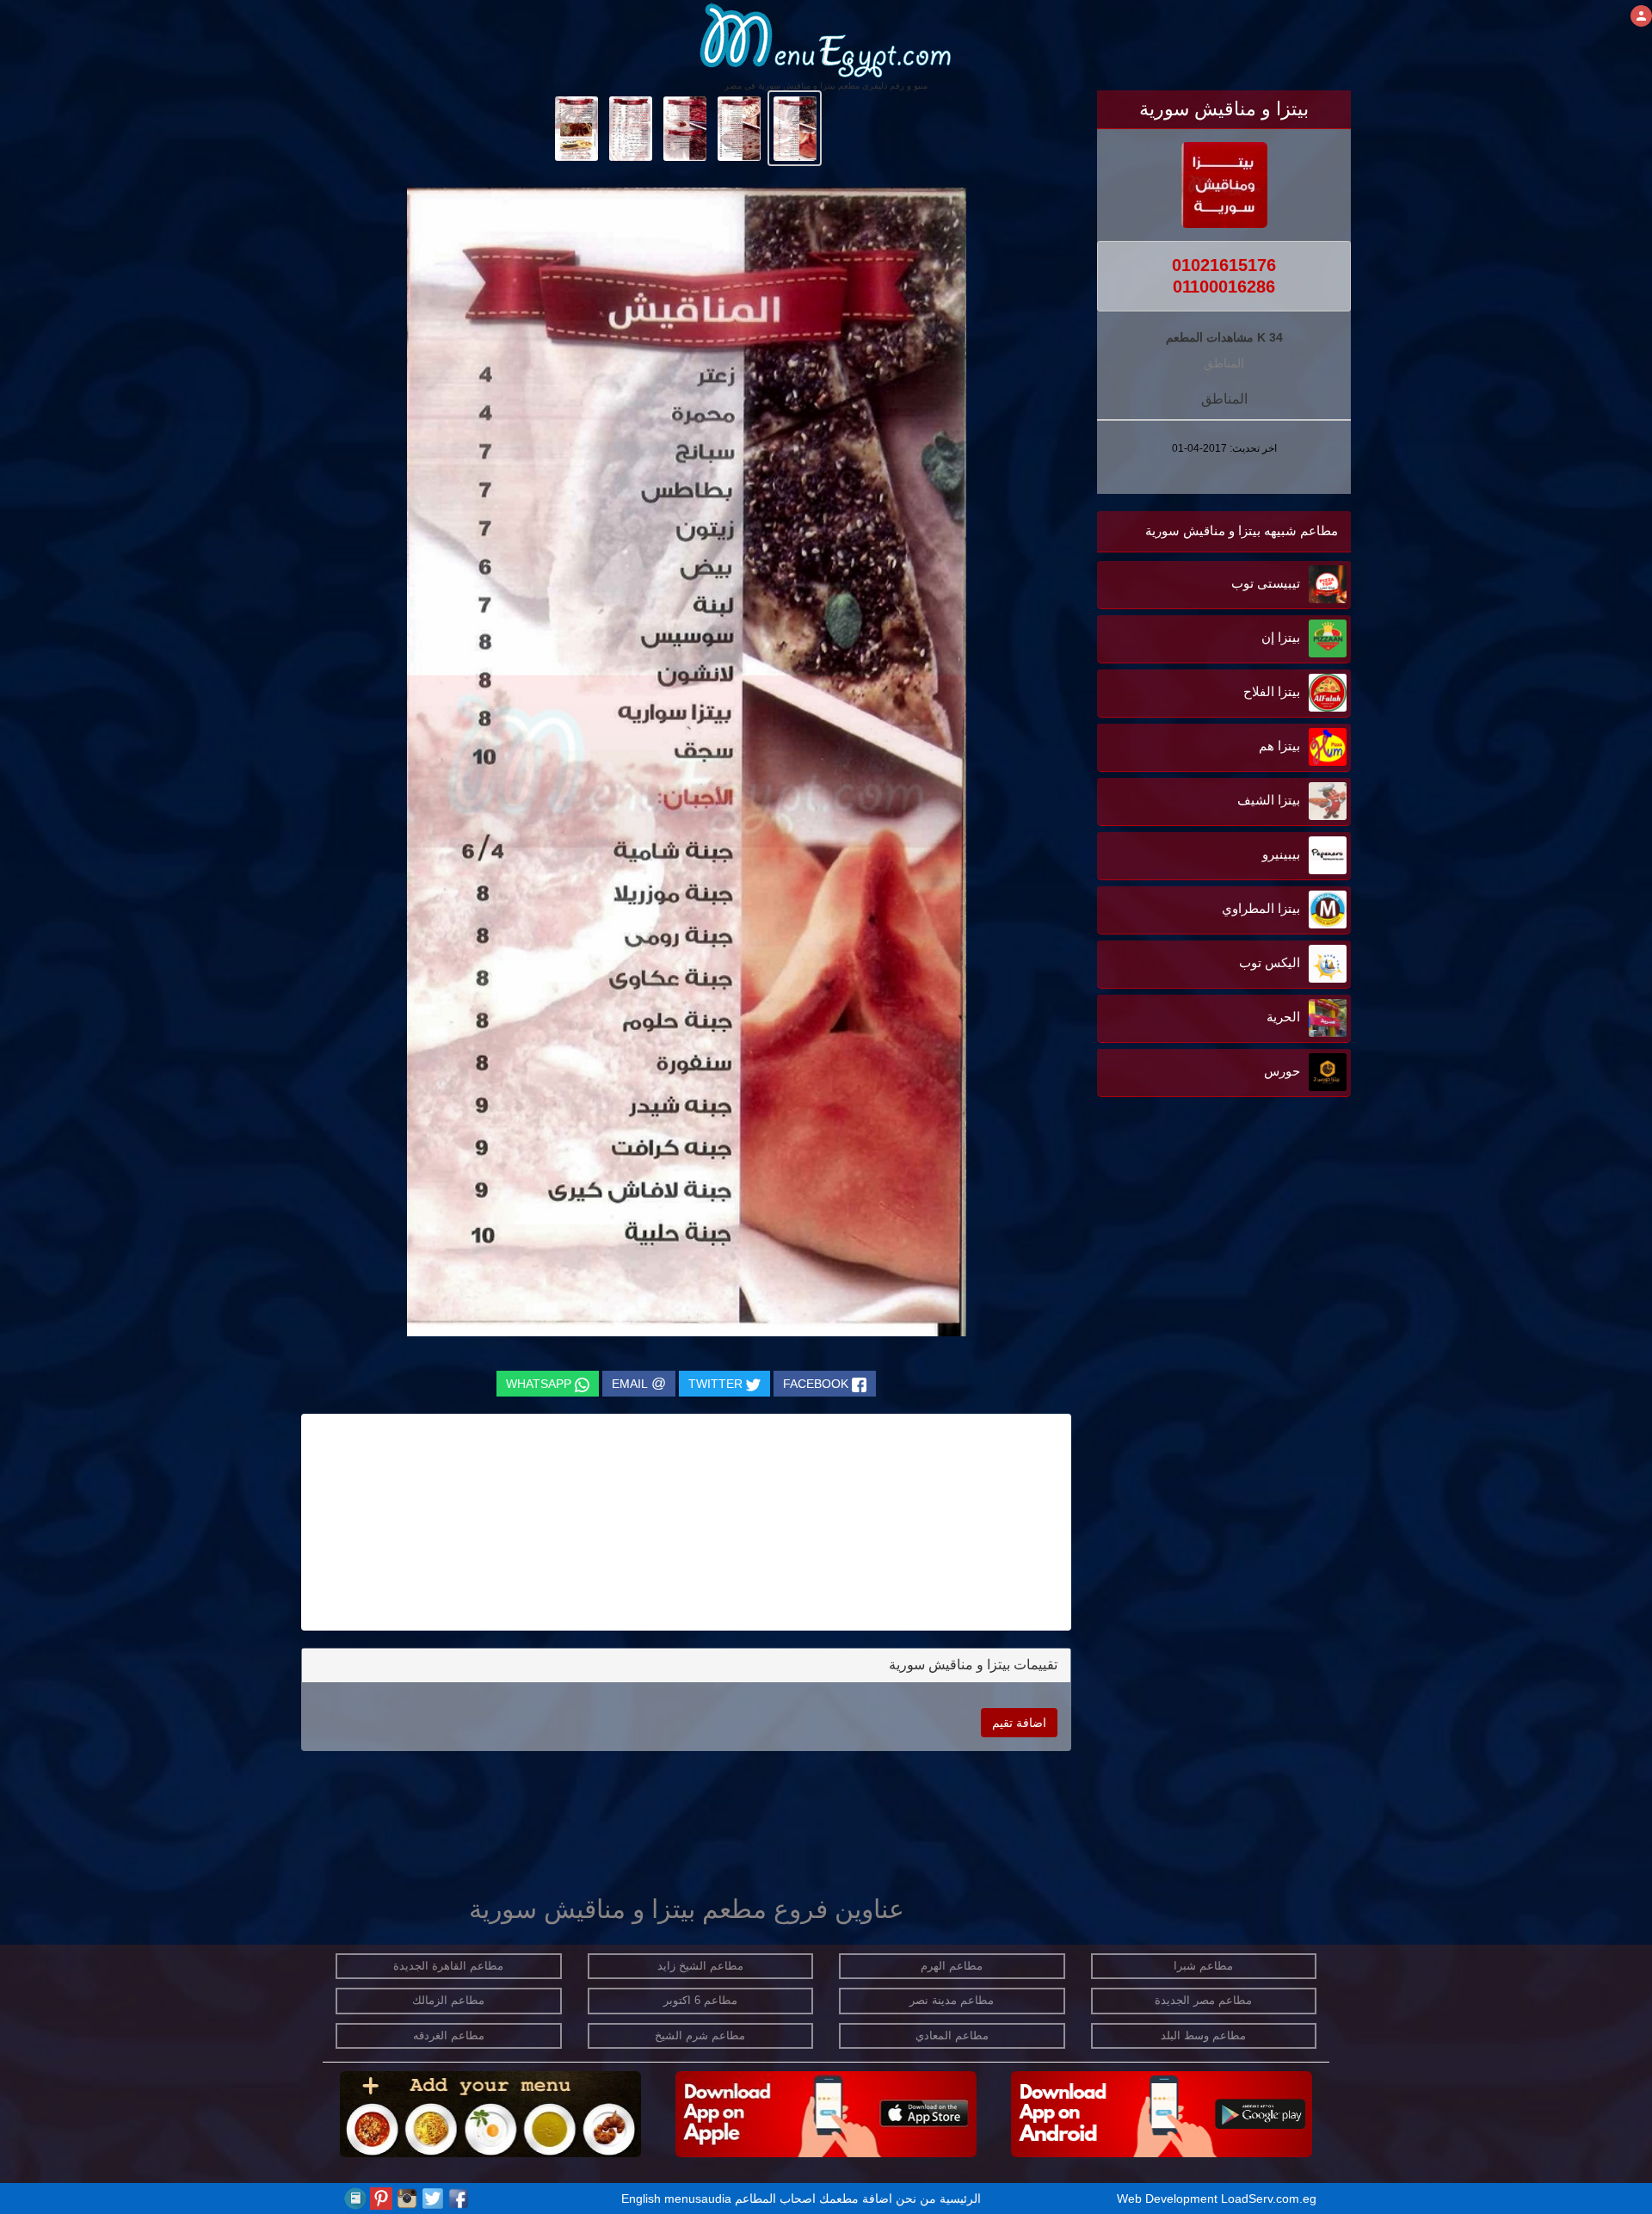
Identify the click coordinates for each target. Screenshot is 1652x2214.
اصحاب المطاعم (775, 2199)
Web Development (1169, 2199)
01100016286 (1224, 287)
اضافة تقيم (1019, 1723)
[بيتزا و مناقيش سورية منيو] (795, 127)
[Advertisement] (1243, 1275)
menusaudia (698, 2199)
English (641, 2199)
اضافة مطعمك (856, 2199)
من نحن (916, 2199)
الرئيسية (960, 2199)
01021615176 (1224, 265)
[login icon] (1641, 16)
